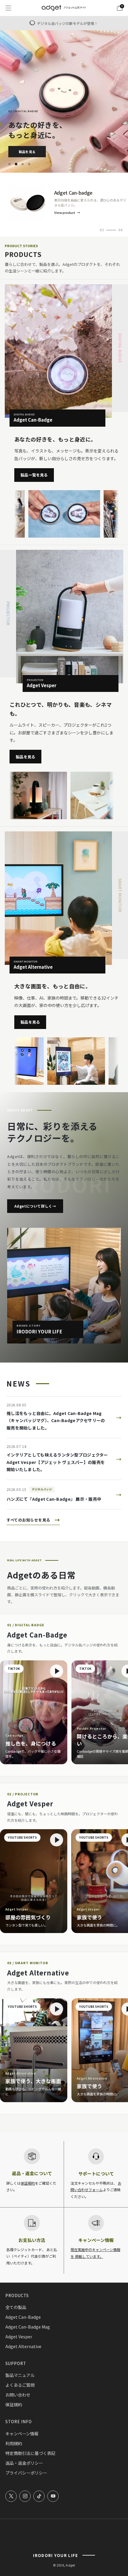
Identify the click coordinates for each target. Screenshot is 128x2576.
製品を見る (27, 152)
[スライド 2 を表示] (17, 164)
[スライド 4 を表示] (30, 164)
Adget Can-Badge (23, 2317)
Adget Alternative (23, 2346)
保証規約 (28, 2183)
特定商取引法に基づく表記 (30, 2453)
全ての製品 (16, 2307)
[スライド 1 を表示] (10, 164)
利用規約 (14, 2443)
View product (65, 213)
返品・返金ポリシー (24, 2463)
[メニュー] (8, 8)
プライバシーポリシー (26, 2473)
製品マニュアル (20, 2375)
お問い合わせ (18, 2395)
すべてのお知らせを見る (33, 1520)
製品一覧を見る (34, 475)
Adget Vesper (19, 2337)
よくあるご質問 (20, 2385)
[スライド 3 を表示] (24, 164)
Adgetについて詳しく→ (35, 1206)
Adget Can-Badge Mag (28, 2327)
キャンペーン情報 (22, 2434)
